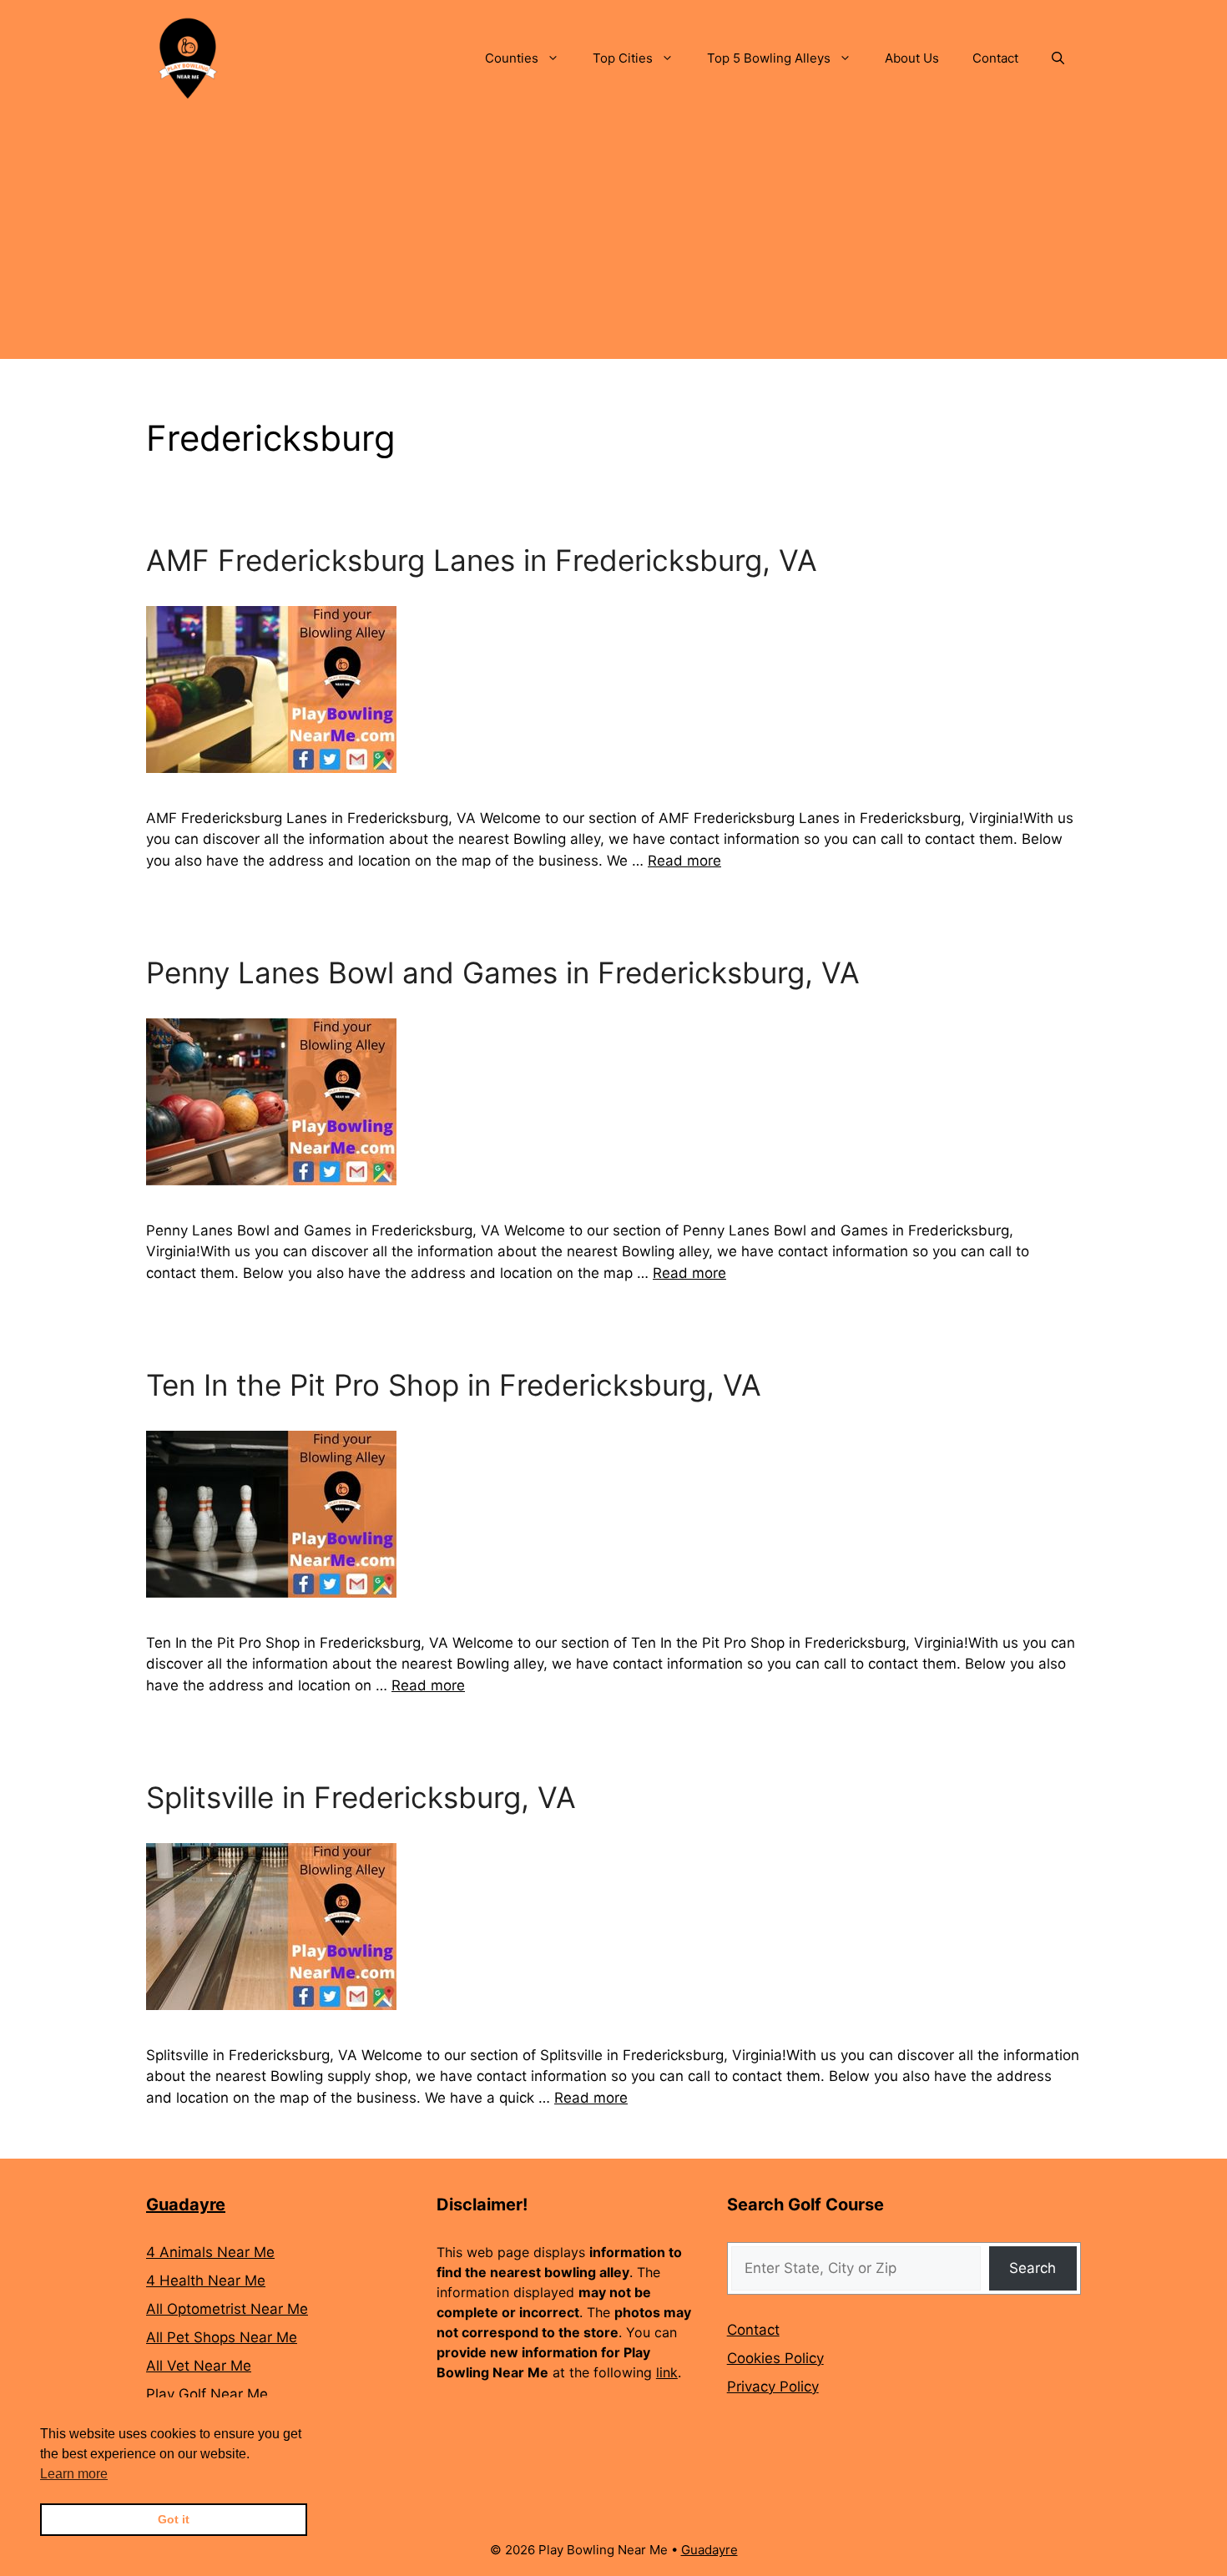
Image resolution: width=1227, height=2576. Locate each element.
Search (1033, 2268)
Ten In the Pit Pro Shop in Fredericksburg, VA (454, 1385)
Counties (512, 58)
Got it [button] (174, 2519)
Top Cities (623, 58)
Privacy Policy (773, 2387)
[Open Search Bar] (1058, 58)
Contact (995, 58)
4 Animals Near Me (210, 2252)
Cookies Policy (775, 2358)
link (667, 2372)
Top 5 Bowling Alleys (769, 58)
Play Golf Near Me (207, 2394)
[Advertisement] (613, 242)
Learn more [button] (74, 2474)
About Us (912, 58)
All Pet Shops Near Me (222, 2337)
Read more (684, 861)
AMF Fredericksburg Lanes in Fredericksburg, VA (482, 560)
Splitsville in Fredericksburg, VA (361, 1797)
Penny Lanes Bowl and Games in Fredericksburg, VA (503, 972)
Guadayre (186, 2205)
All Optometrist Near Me (227, 2309)
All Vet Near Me (199, 2366)
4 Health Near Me (206, 2281)
